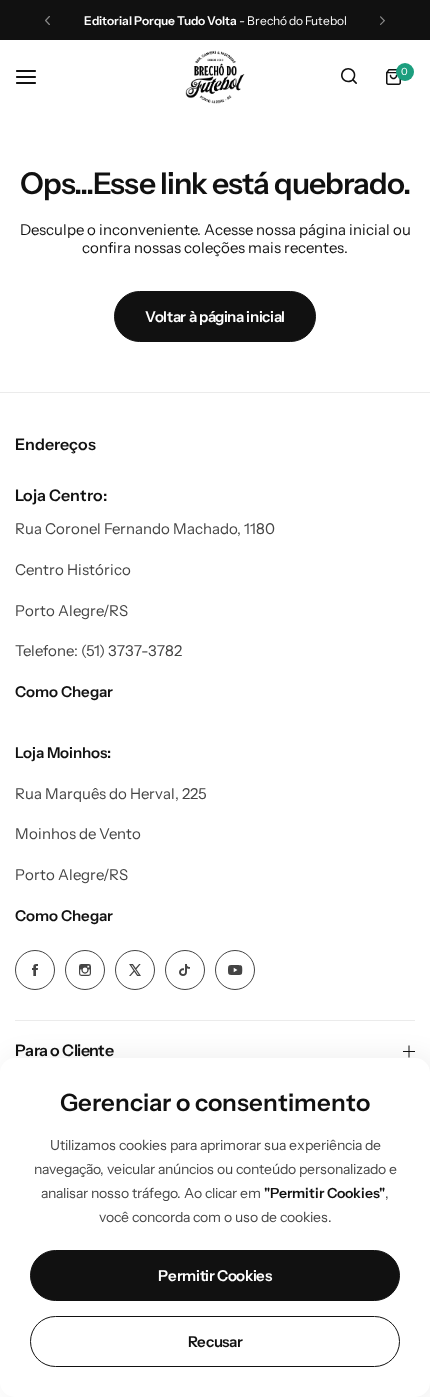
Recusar (215, 1341)
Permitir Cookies (214, 1275)
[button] (47, 20)
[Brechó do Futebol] (215, 77)
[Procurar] (349, 77)
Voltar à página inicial (215, 316)
